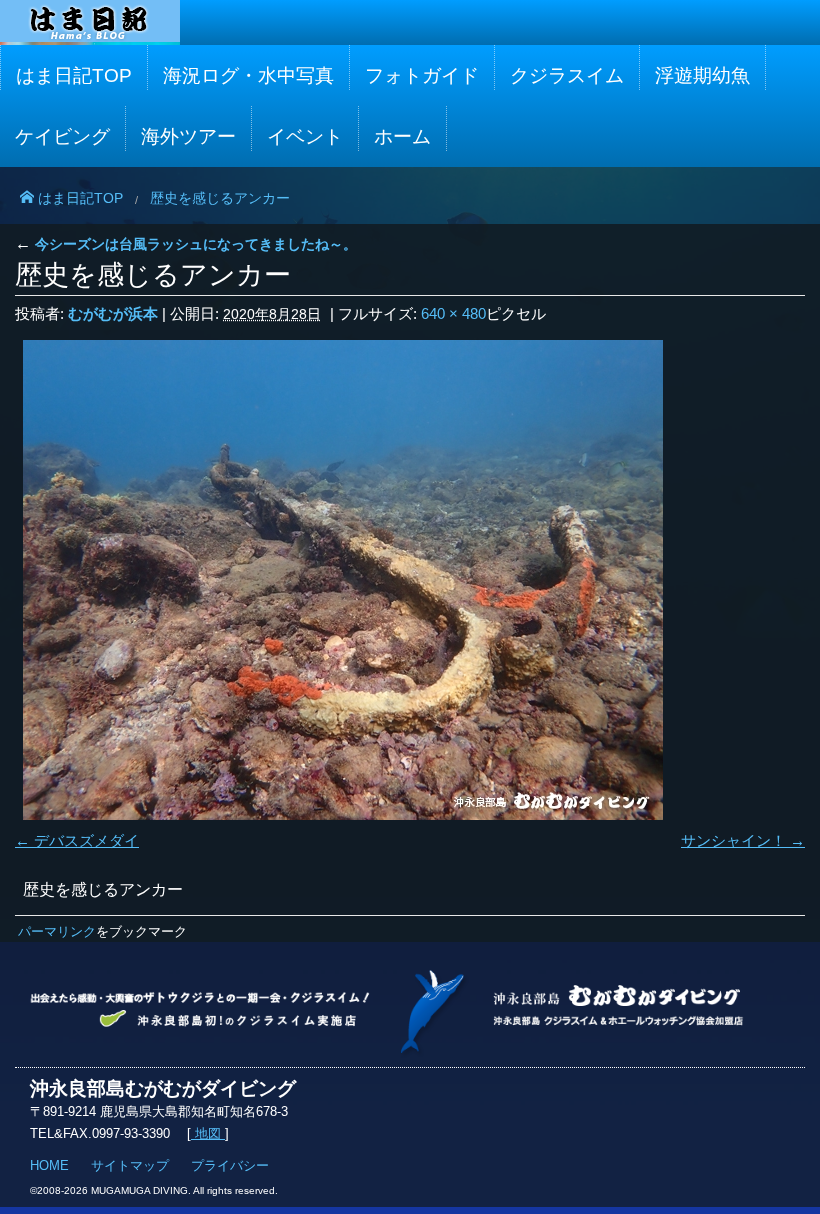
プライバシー (230, 1165)
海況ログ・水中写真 (248, 75)
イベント (305, 136)
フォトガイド (422, 75)
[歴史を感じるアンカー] (410, 580)
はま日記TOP (74, 75)
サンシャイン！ (733, 840)
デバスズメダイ (86, 840)
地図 (208, 1133)
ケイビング (62, 136)
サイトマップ (130, 1165)
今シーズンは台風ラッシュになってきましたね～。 (186, 244)
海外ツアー (188, 136)
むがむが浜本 (113, 313)
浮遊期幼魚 (702, 75)
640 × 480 (453, 313)
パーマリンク (57, 931)
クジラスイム (567, 75)
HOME (49, 1165)
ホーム (402, 136)
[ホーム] (90, 21)
